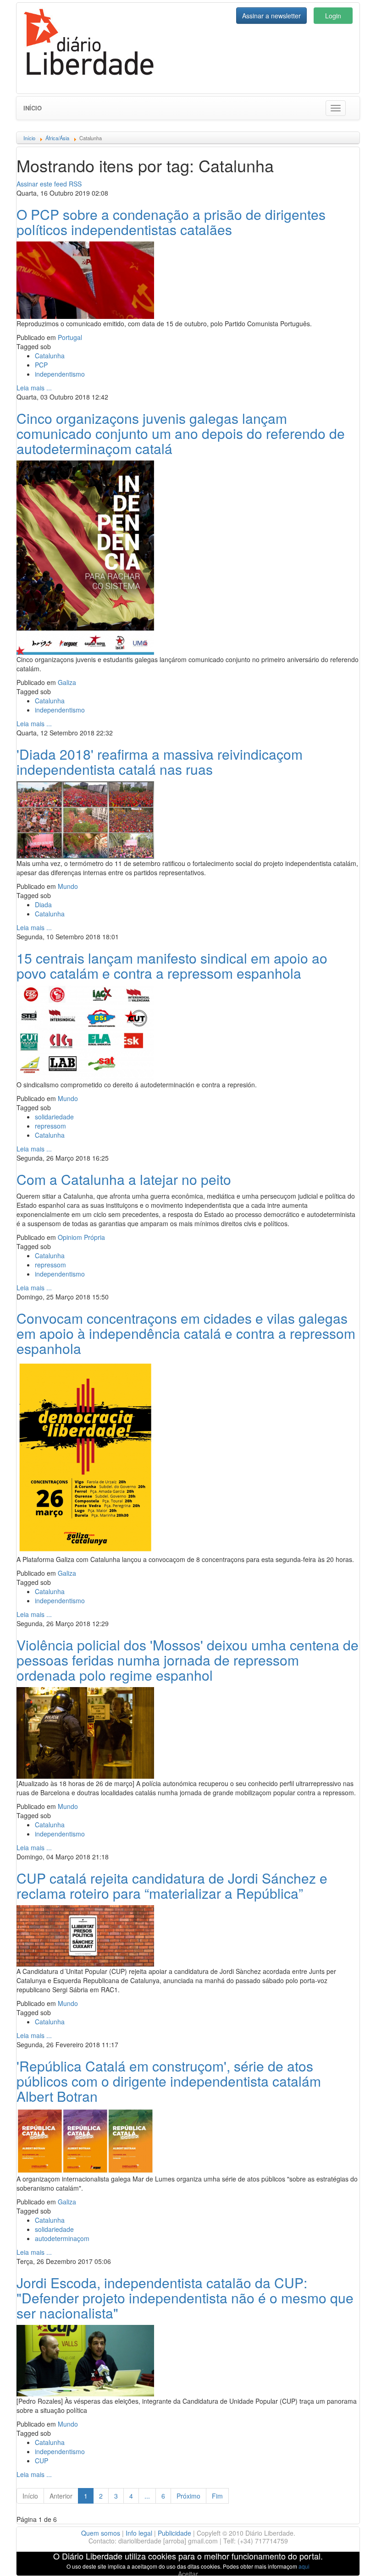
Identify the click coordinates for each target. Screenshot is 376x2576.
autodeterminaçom (62, 2238)
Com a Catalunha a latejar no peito (124, 1179)
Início (33, 108)
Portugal (70, 337)
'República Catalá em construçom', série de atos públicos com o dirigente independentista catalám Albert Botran (169, 2081)
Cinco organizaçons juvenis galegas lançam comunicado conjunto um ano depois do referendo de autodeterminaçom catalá (181, 433)
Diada (43, 904)
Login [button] (333, 16)
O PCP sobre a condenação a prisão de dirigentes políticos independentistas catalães (171, 222)
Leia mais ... (34, 388)
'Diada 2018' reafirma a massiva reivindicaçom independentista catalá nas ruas (160, 762)
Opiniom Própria (81, 1237)
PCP (41, 365)
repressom (50, 1126)
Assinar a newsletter (271, 16)
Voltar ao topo (349, 2557)
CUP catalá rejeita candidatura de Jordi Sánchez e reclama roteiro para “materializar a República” (172, 1885)
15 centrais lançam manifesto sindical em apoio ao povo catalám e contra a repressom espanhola (172, 965)
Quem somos (101, 2533)
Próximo (188, 2496)
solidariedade (54, 1117)
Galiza (67, 682)
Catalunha (50, 356)
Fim (217, 2496)
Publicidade (174, 2533)
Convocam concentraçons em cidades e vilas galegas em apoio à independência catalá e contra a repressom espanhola (186, 1333)
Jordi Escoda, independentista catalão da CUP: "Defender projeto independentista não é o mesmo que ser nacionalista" (185, 2298)
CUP (41, 2461)
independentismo (60, 374)
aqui (304, 2566)
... (147, 2496)
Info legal (139, 2533)
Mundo (68, 886)
